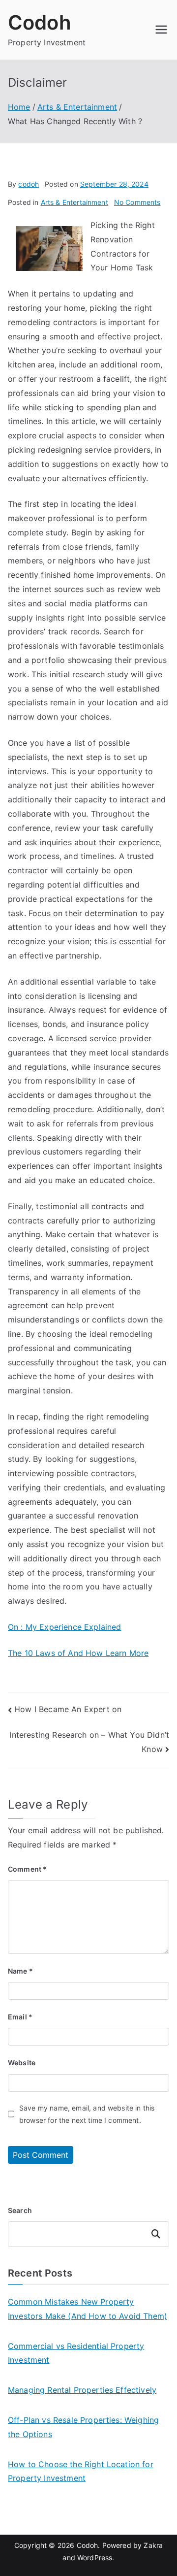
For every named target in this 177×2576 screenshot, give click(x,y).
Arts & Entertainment (74, 202)
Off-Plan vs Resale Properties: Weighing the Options (83, 2427)
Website (22, 2063)
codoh (29, 184)
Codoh (40, 22)
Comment (27, 1869)
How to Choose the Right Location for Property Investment (81, 2471)
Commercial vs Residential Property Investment (76, 2353)
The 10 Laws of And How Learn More (78, 1653)
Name (20, 1971)
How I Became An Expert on (68, 1709)
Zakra (153, 2545)
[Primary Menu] (161, 30)
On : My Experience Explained (64, 1627)
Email (20, 2017)
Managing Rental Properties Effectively (82, 2390)
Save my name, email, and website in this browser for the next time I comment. (87, 2114)
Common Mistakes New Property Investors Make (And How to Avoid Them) (88, 2309)
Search (20, 2210)
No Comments (137, 202)
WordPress (95, 2558)
